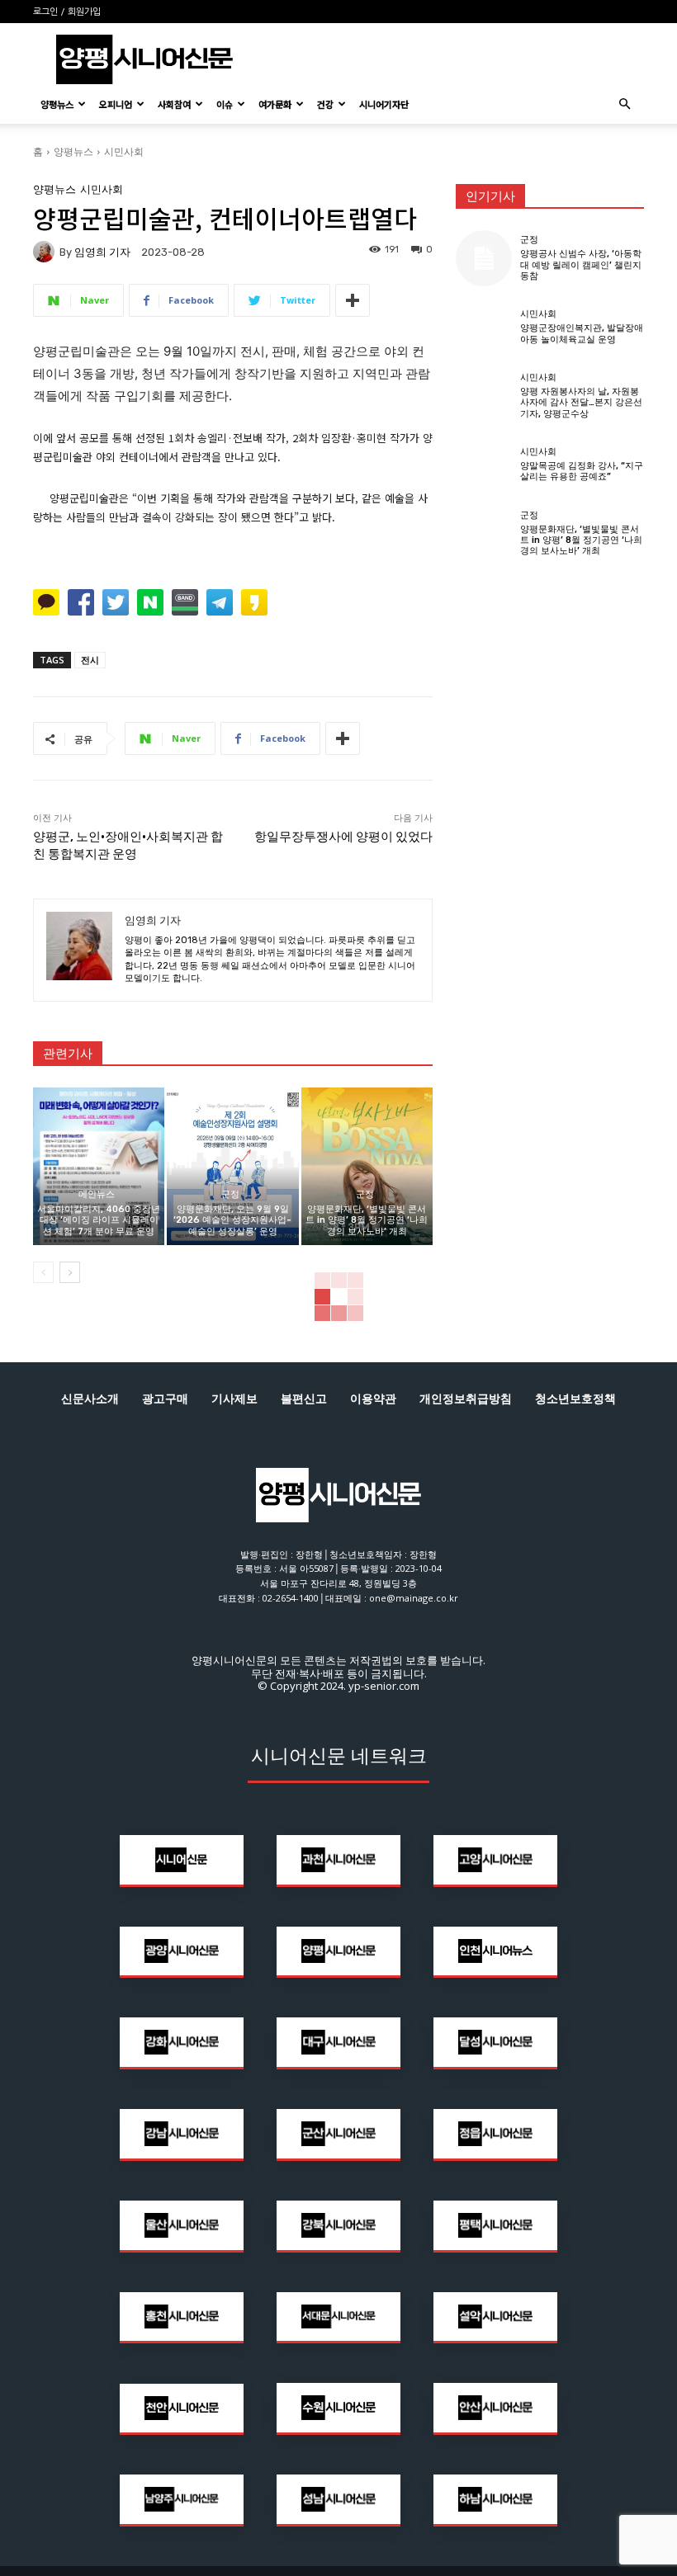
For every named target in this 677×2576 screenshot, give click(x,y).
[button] (624, 104)
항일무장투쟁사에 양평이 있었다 (343, 837)
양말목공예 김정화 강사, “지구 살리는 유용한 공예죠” (582, 471)
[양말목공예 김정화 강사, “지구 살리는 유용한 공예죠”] (484, 465)
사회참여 (174, 104)
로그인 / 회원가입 (67, 12)
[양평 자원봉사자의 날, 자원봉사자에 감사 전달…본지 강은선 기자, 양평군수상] (484, 396)
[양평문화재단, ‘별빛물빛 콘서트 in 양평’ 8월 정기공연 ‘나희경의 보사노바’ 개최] (367, 1166)
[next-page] (70, 1272)
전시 (90, 660)
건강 (325, 104)
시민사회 (124, 151)
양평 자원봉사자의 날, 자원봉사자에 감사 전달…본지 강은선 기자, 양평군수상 (581, 402)
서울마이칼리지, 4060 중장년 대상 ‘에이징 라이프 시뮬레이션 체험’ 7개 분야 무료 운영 (99, 1220)
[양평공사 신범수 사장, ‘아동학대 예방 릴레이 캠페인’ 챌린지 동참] (484, 258)
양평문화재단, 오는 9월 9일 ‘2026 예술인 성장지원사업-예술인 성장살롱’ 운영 (232, 1220)
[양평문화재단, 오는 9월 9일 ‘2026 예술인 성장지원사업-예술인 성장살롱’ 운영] (232, 1166)
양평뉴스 (57, 104)
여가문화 (275, 104)
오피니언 (116, 104)
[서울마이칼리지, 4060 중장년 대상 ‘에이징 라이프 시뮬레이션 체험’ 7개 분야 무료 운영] (99, 1166)
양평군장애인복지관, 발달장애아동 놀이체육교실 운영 (582, 333)
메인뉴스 (97, 1194)
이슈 (225, 104)
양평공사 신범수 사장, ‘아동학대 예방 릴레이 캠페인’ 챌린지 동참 (581, 264)
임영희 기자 (102, 252)
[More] (353, 300)
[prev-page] (43, 1272)
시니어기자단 (384, 104)
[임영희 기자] (46, 252)
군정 (230, 1194)
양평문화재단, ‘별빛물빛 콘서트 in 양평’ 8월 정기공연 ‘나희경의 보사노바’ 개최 (367, 1220)
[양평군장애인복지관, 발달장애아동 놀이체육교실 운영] (484, 327)
